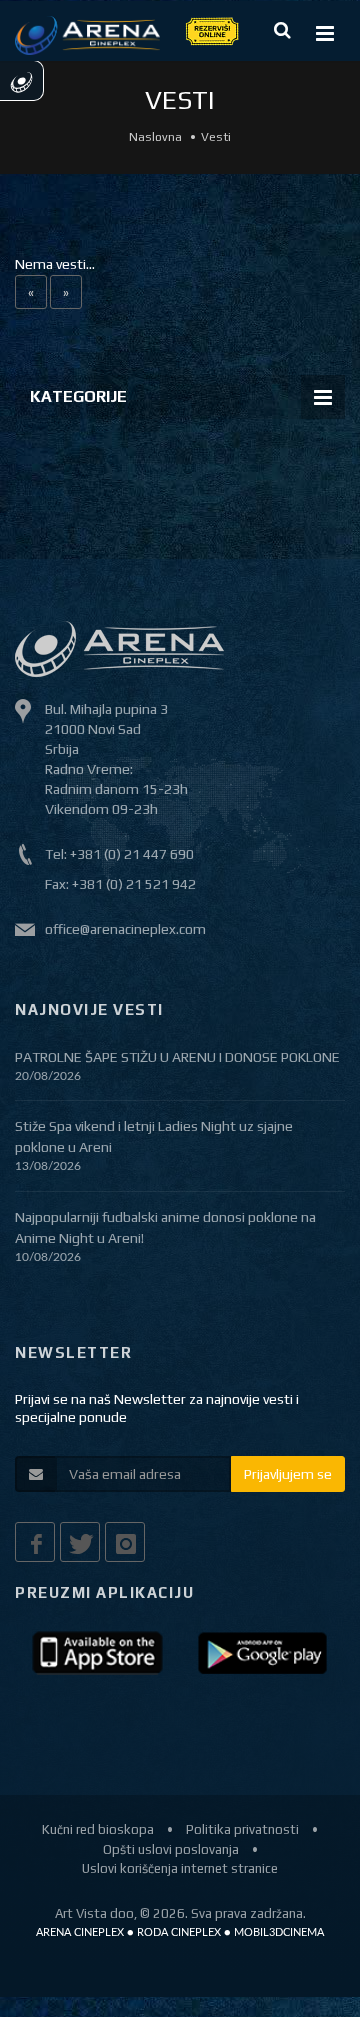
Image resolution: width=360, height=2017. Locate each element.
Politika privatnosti (242, 1829)
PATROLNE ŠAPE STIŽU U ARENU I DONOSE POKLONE (177, 1057)
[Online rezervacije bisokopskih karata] (211, 30)
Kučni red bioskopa (98, 1829)
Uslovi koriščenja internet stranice (180, 1868)
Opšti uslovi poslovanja (171, 1849)
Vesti (216, 137)
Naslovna (155, 137)
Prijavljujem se (288, 1474)
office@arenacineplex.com (125, 929)
